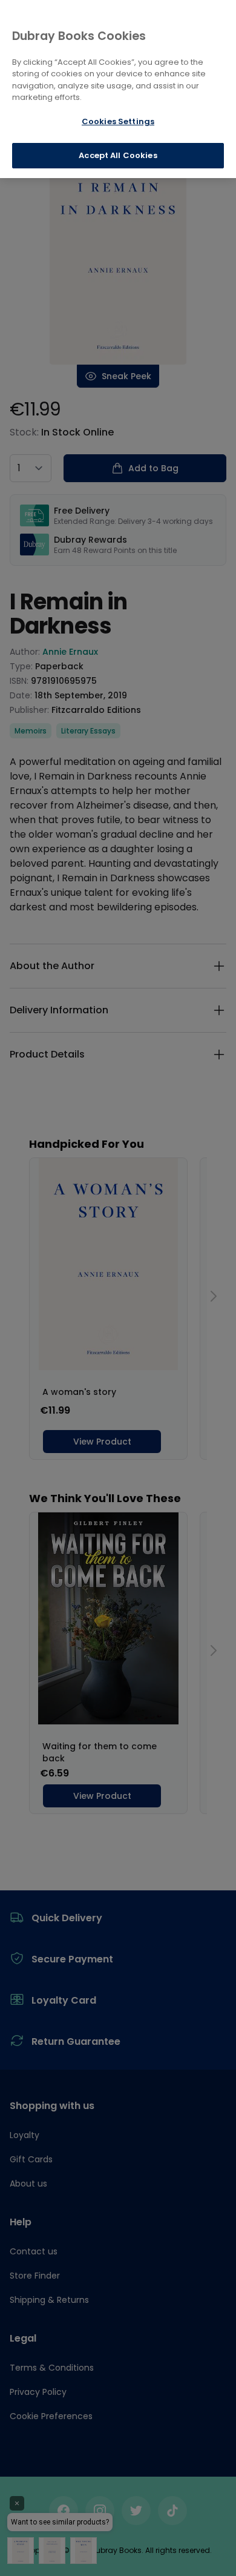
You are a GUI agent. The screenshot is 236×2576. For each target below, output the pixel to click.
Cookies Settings (118, 121)
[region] (118, 89)
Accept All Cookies (118, 155)
